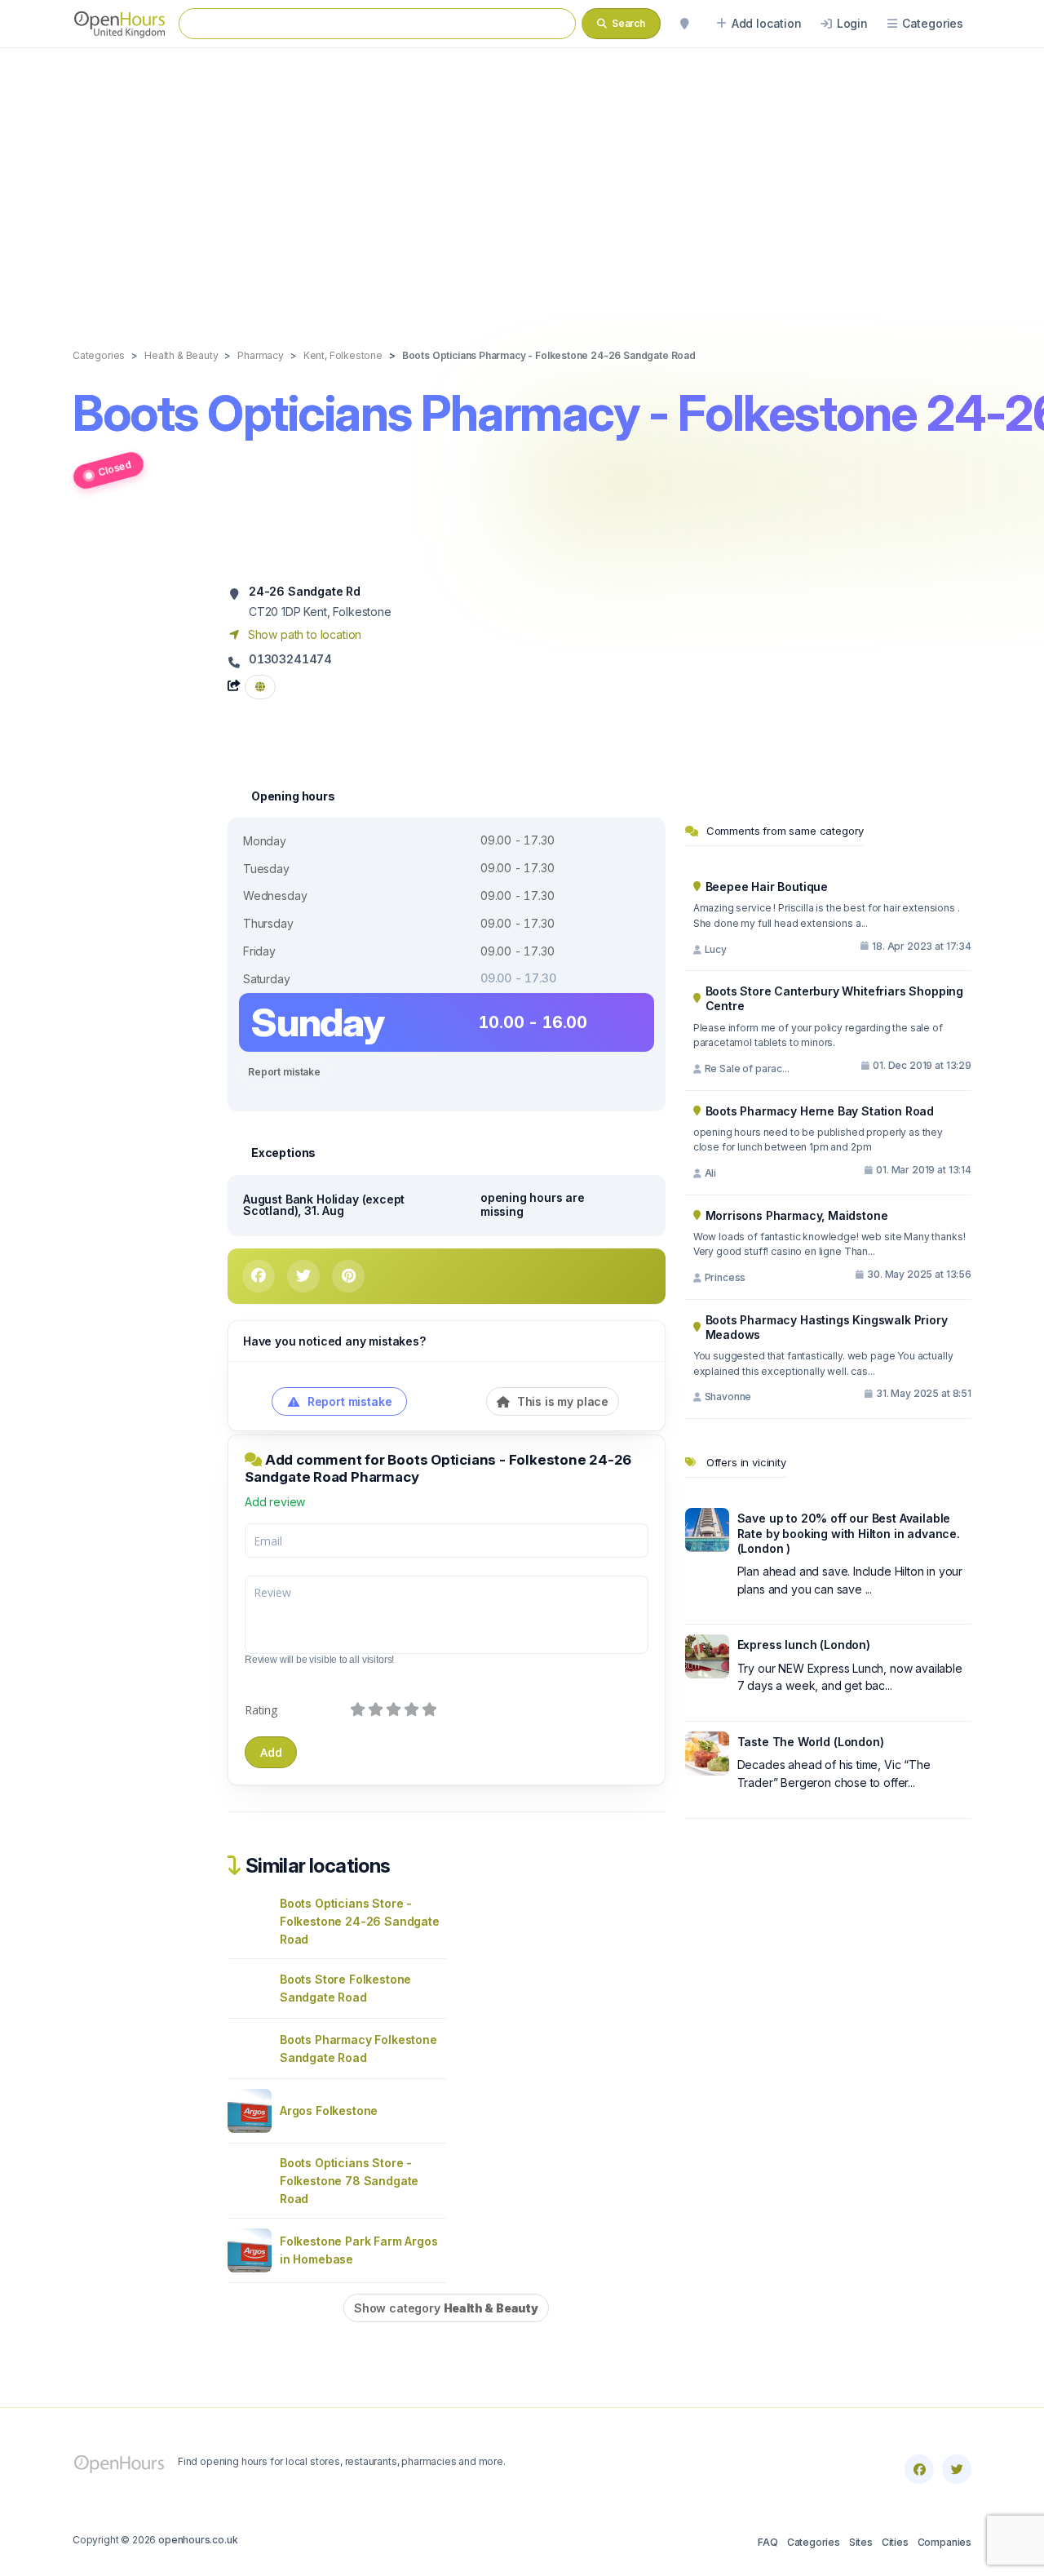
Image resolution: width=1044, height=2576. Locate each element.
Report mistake (284, 1072)
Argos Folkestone (329, 2110)
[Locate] (684, 24)
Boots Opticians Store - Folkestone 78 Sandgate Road (349, 2181)
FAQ (768, 2542)
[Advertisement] (522, 181)
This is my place (561, 1401)
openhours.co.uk (198, 2540)
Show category (446, 2308)
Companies (944, 2542)
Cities (895, 2542)
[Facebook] (919, 2469)
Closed (115, 468)
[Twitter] (957, 2469)
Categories (814, 2542)
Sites (861, 2542)
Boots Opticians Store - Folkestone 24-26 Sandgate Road (360, 1921)
